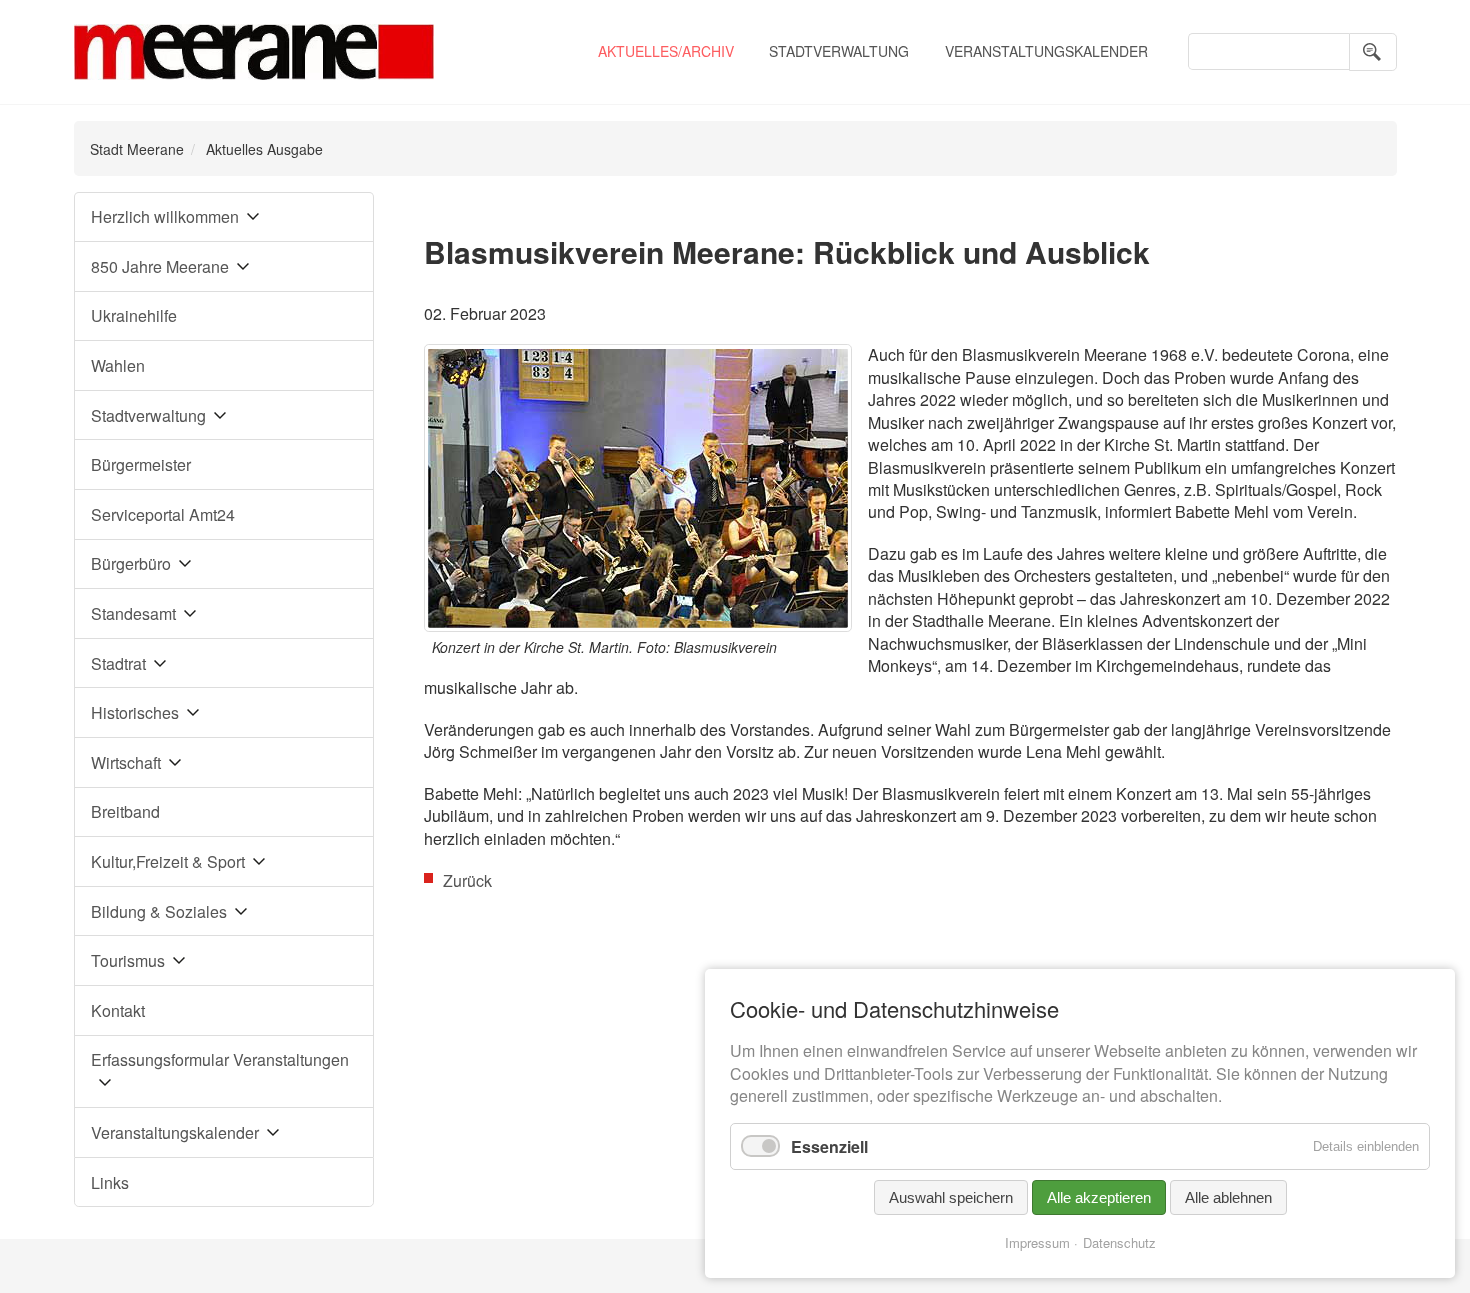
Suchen (1373, 52)
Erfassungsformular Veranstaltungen (220, 1059)
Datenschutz (1119, 1242)
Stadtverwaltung (839, 51)
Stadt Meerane (137, 149)
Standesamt (133, 613)
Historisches (135, 712)
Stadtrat (118, 663)
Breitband (125, 811)
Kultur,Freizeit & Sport (168, 861)
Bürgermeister (141, 464)
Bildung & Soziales (159, 911)
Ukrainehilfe (134, 315)
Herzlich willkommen (165, 216)
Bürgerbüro (131, 563)
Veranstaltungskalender (1046, 51)
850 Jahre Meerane (160, 266)
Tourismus (128, 960)
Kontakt (118, 1010)
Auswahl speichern (951, 1197)
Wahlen (118, 365)
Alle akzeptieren (1099, 1197)
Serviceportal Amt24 (163, 514)
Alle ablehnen (1228, 1197)
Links (110, 1182)
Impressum (1037, 1242)
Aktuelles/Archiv (666, 51)
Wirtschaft (126, 762)
